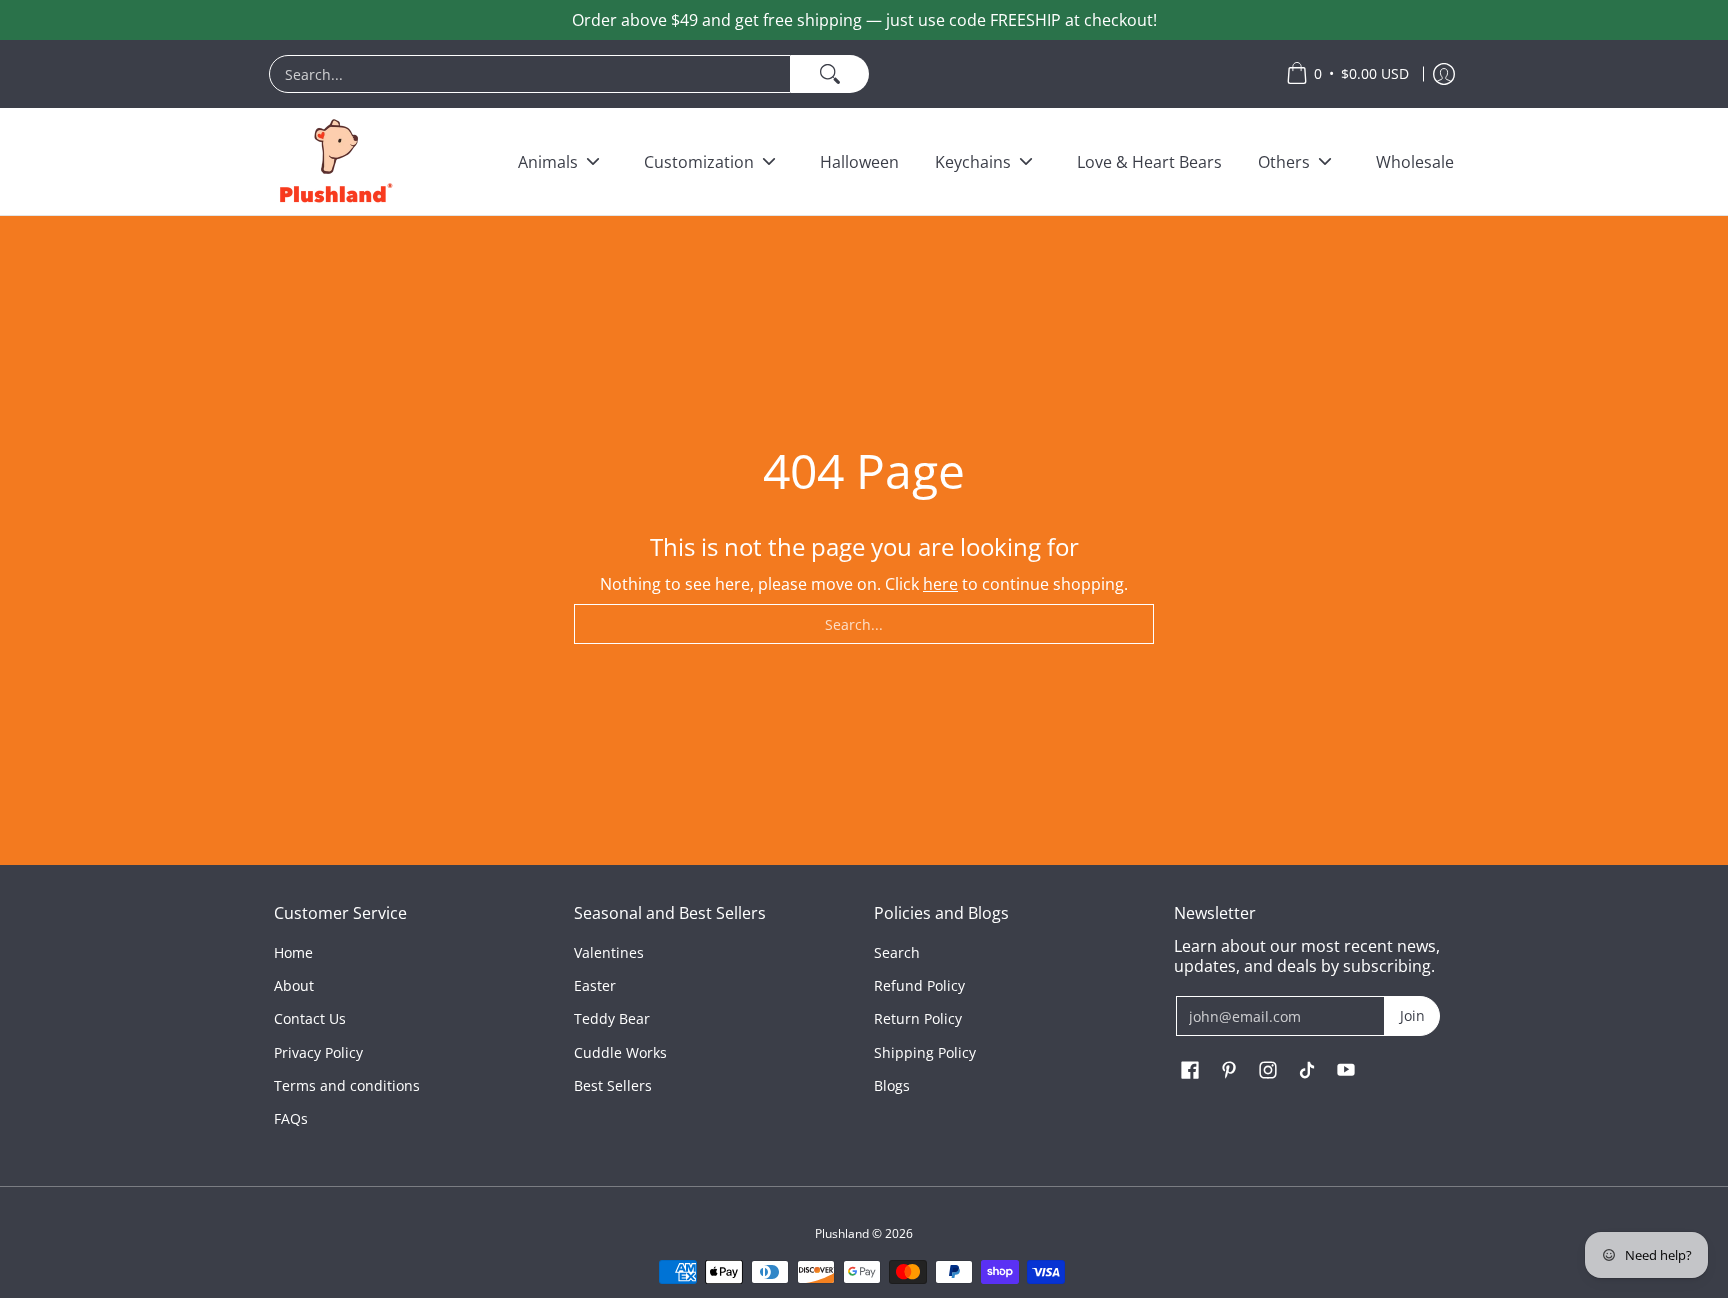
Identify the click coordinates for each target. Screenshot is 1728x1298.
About (294, 985)
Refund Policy (919, 985)
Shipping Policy (925, 1052)
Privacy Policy (318, 1052)
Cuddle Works (620, 1052)
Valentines (609, 952)
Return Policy (918, 1018)
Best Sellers (613, 1085)
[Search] (830, 74)
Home (293, 952)
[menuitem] (767, 74)
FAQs (291, 1118)
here (940, 584)
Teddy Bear (612, 1018)
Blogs (892, 1085)
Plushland (842, 1233)
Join (1412, 1015)
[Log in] (1444, 74)
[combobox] (530, 74)
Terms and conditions (347, 1085)
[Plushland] (334, 161)
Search (897, 952)
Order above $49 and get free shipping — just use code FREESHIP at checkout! (864, 20)
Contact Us (310, 1018)
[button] (1190, 1071)
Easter (595, 985)
